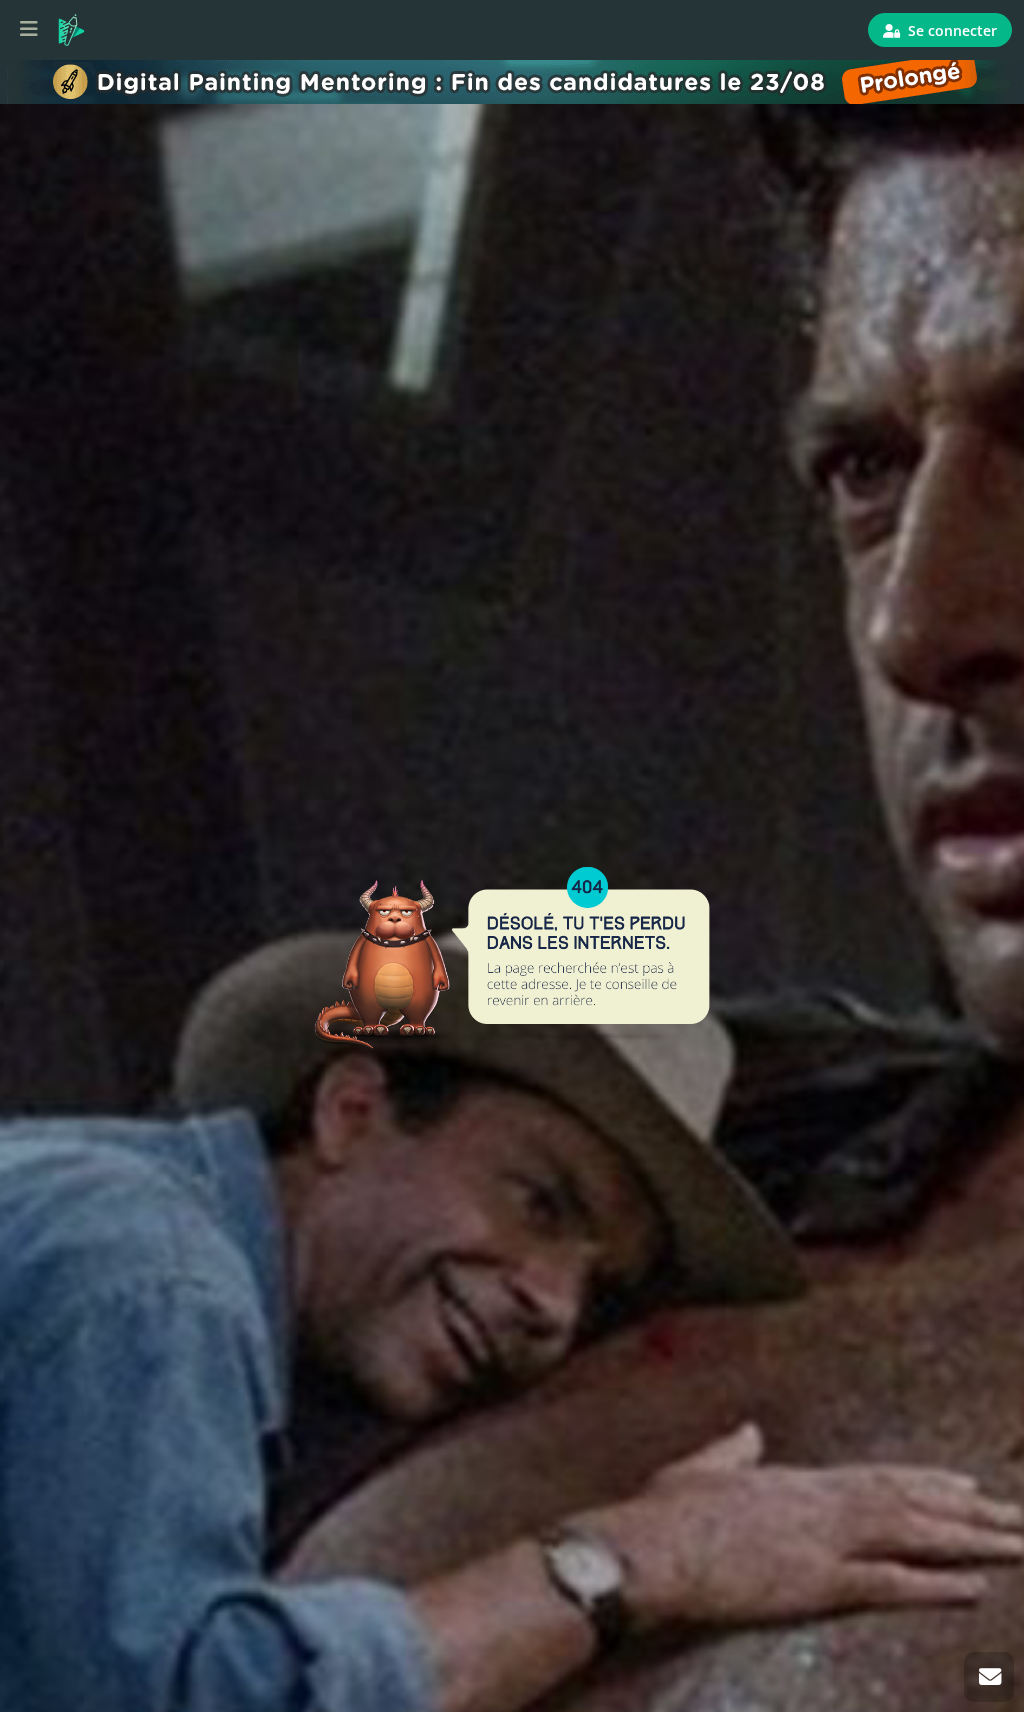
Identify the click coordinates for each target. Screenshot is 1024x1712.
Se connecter (950, 30)
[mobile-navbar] (29, 30)
